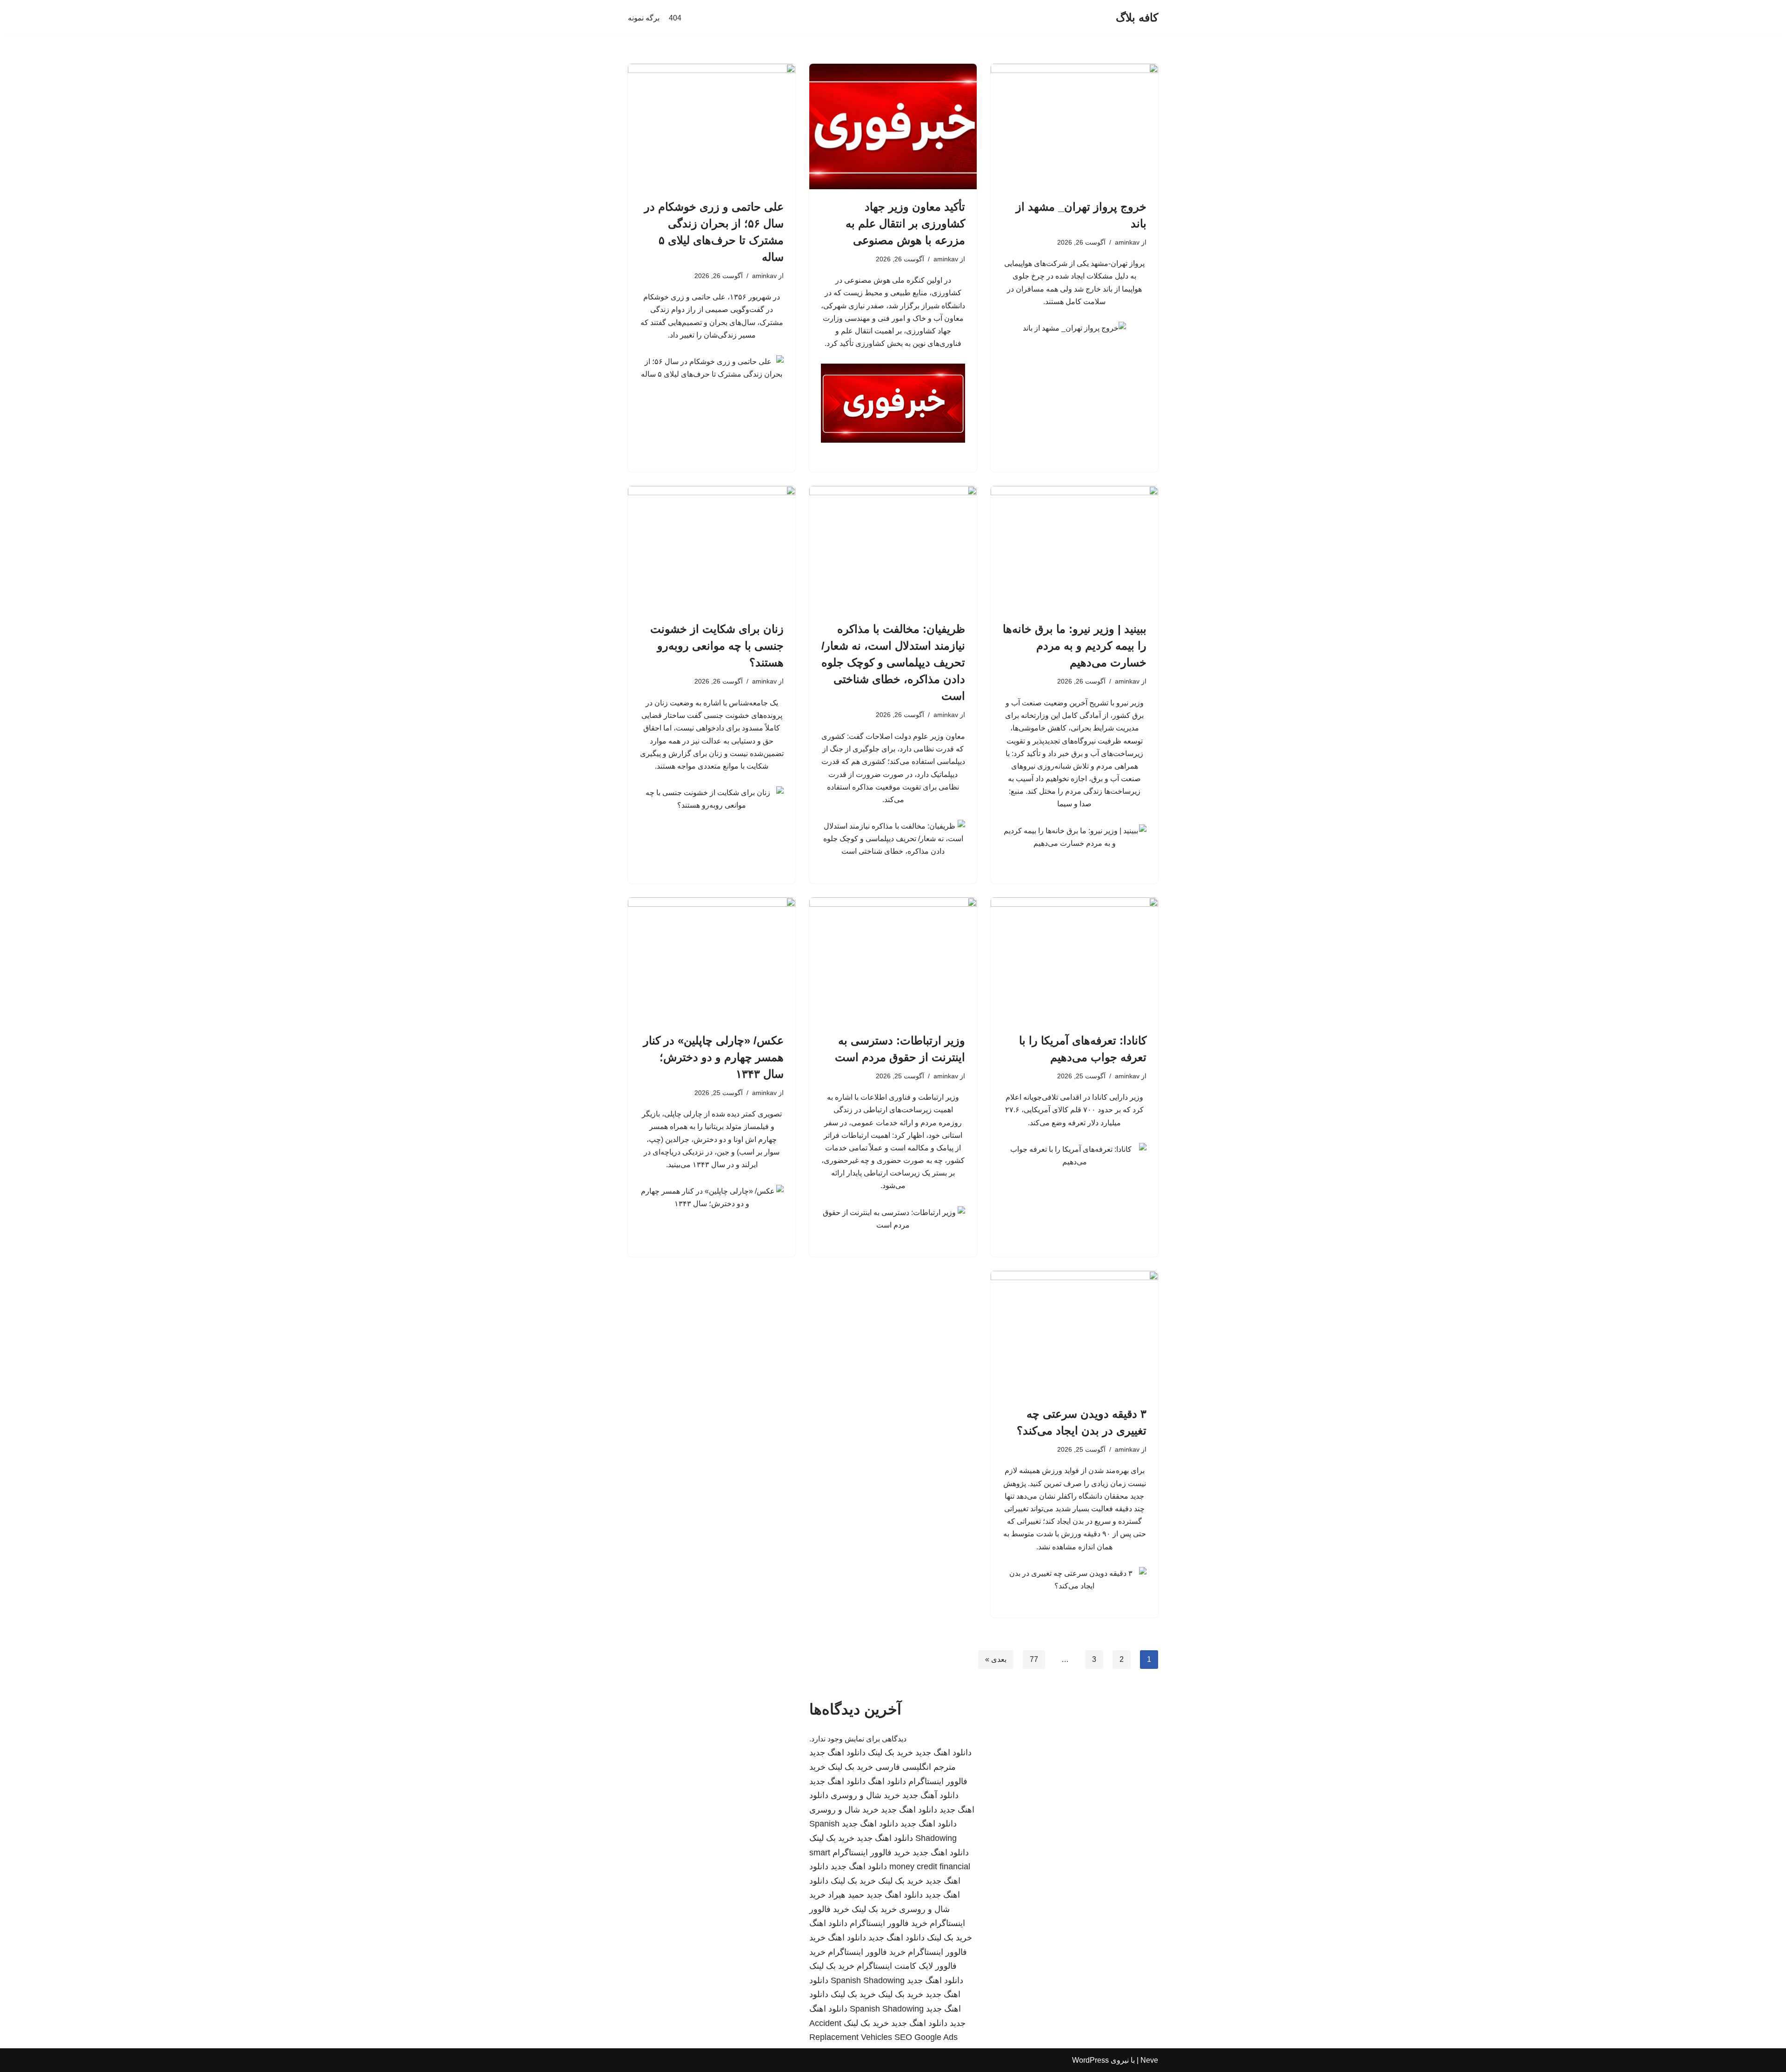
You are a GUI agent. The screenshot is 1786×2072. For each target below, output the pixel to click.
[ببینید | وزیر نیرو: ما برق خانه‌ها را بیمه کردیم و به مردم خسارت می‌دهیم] (1074, 549)
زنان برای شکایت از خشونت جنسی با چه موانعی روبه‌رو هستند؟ (717, 646)
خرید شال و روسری (865, 1795)
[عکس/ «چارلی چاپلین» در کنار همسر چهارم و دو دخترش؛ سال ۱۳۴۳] (712, 960)
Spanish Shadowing (868, 1980)
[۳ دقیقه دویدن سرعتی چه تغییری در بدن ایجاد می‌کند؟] (1074, 1334)
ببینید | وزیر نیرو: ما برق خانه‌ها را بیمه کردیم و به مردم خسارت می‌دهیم (1075, 646)
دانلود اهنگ (887, 1781)
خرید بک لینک (890, 1753)
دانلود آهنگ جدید (930, 1795)
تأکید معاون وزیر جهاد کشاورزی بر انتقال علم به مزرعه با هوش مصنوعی (905, 223)
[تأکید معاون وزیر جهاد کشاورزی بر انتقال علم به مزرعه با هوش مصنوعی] (893, 126)
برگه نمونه (644, 18)
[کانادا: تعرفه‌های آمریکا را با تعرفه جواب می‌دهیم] (1074, 960)
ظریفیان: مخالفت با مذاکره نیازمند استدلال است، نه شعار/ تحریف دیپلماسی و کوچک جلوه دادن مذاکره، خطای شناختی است (893, 662)
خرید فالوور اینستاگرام (871, 1853)
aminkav (1127, 242)
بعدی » (996, 1659)
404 (675, 18)
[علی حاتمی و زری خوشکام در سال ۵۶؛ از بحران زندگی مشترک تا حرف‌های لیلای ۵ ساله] (712, 126)
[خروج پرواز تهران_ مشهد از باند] (1074, 126)
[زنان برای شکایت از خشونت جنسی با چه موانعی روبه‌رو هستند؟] (712, 549)
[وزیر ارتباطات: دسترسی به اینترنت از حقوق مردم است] (893, 960)
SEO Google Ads (926, 2037)
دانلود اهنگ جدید (943, 1753)
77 (1034, 1659)
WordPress (1090, 2060)
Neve (1149, 2060)
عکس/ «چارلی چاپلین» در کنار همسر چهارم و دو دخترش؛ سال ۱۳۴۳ (713, 1057)
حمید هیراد (846, 1895)
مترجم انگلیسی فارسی (916, 1767)
